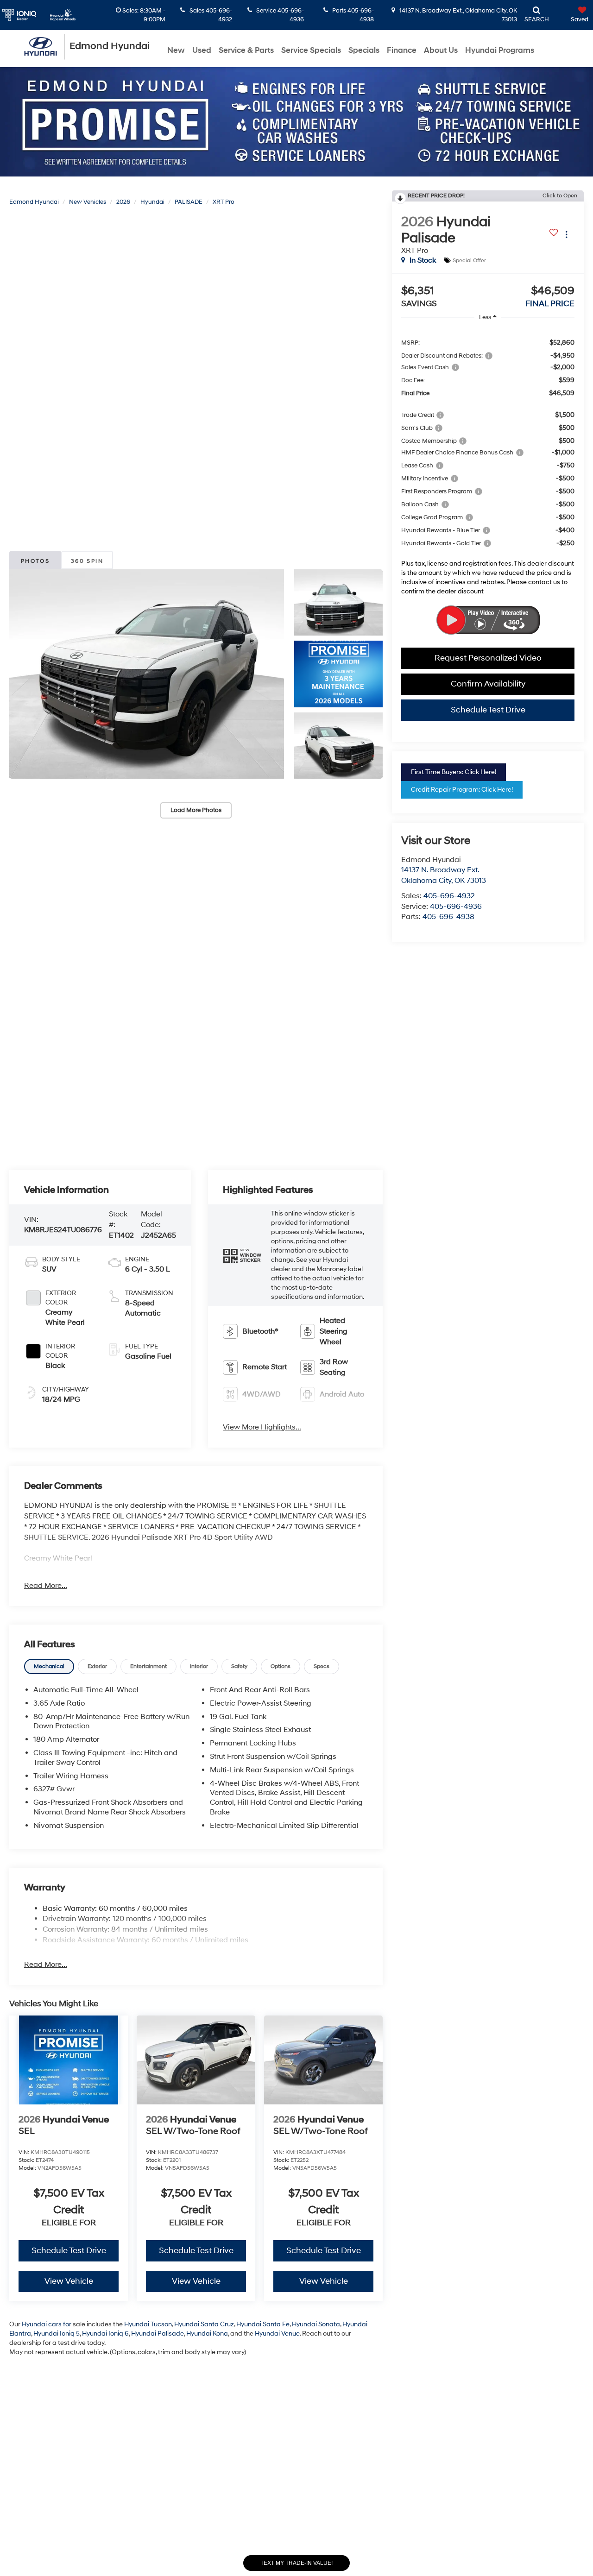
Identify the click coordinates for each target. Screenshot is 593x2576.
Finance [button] (402, 50)
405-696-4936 (456, 907)
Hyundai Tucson (148, 2324)
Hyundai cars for (47, 2324)
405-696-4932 (449, 896)
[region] (488, 464)
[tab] (49, 1666)
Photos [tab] (35, 561)
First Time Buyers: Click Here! (454, 772)
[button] (147, 674)
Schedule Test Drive (488, 710)
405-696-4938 (448, 917)
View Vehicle (69, 2281)
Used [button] (202, 50)
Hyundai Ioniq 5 (57, 2334)
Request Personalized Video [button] (488, 658)
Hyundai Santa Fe (263, 2324)
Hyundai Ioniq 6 (105, 2334)
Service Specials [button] (311, 50)
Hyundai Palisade (158, 2334)
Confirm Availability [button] (488, 684)
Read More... (46, 1586)
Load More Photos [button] (196, 810)
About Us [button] (441, 50)
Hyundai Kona (207, 2334)
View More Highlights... (262, 1427)
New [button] (176, 50)
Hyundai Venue (277, 2334)
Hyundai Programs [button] (500, 50)
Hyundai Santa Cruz (204, 2324)
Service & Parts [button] (246, 50)
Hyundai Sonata (316, 2324)
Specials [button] (364, 50)
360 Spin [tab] (87, 561)
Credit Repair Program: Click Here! (462, 790)
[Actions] (566, 234)
